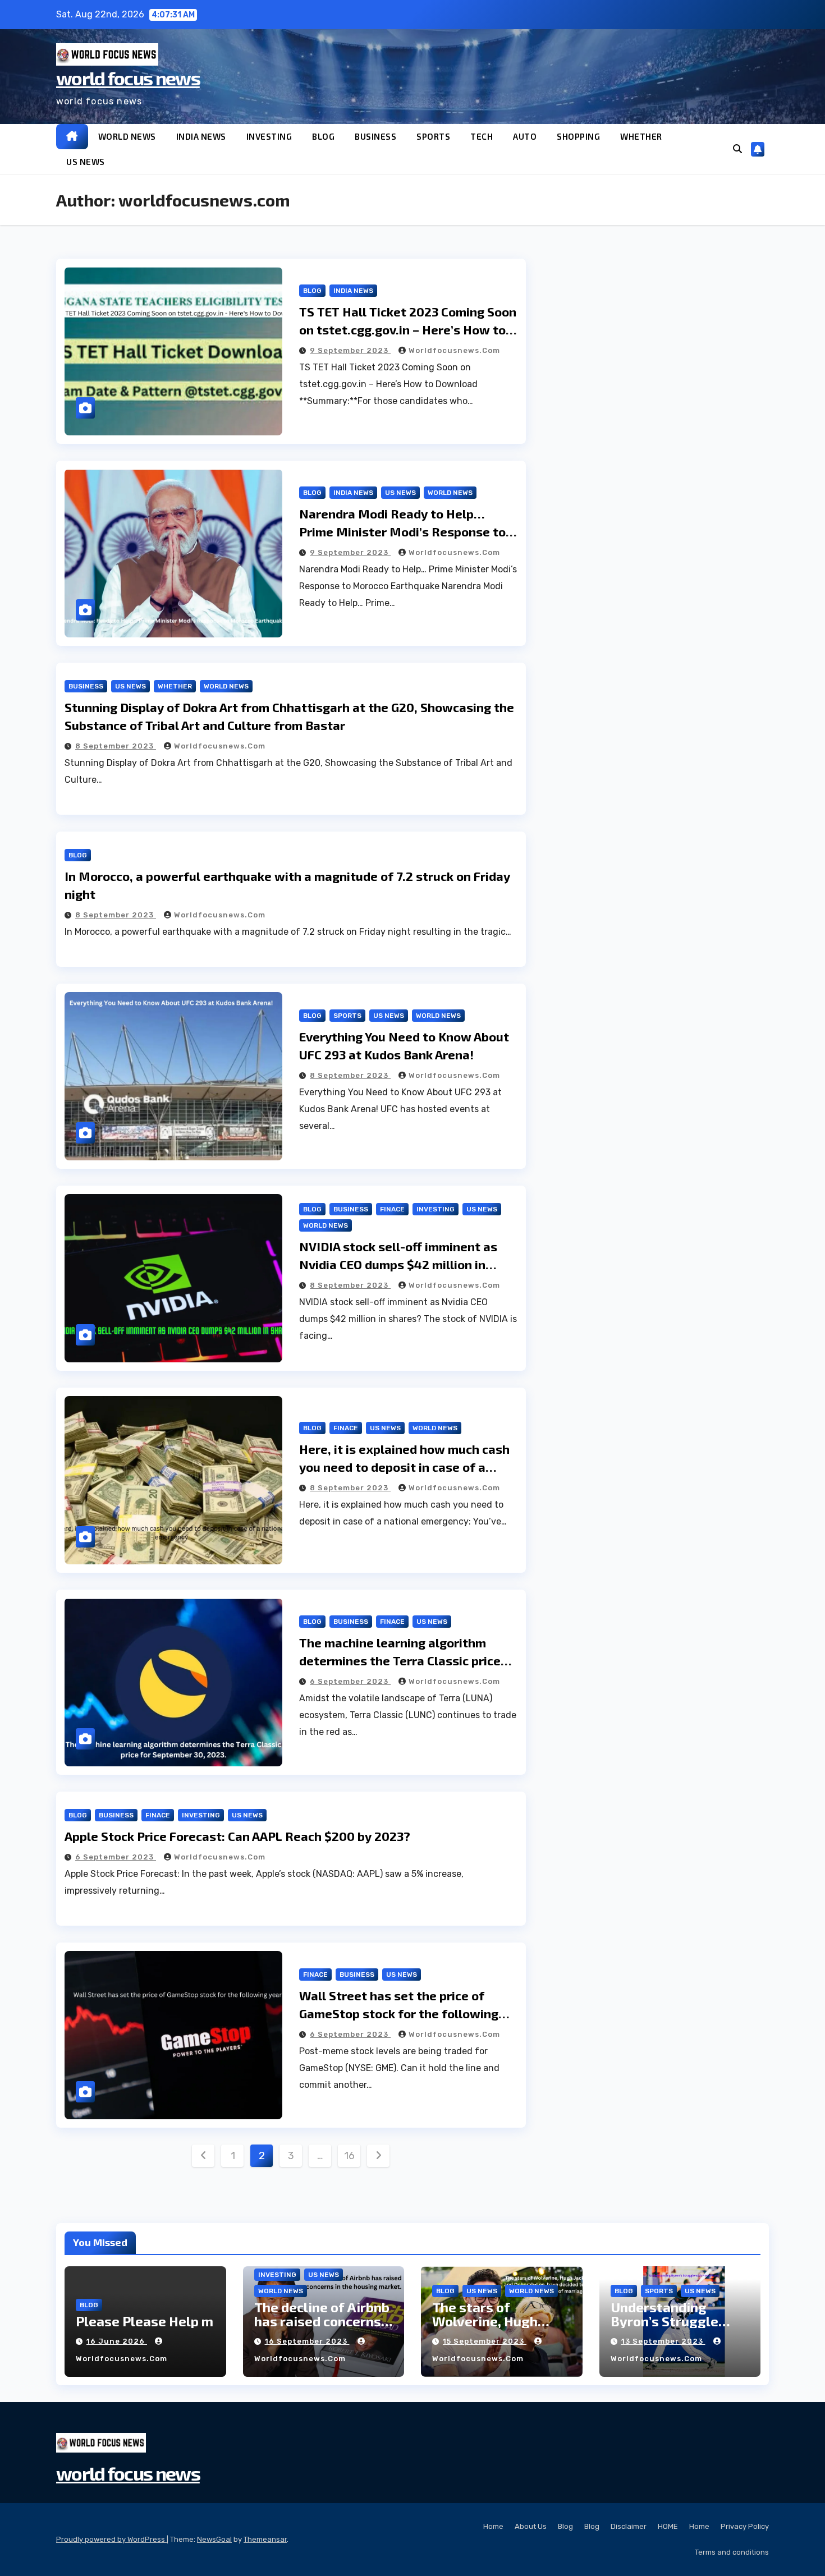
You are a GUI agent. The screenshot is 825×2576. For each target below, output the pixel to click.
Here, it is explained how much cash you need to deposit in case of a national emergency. (404, 1467)
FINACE (392, 1209)
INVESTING (269, 136)
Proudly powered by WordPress (111, 2539)
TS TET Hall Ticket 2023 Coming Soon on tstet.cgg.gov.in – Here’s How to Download (408, 329)
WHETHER (641, 136)
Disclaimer (629, 2526)
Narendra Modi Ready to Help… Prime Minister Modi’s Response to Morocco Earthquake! (402, 531)
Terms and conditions (732, 2552)
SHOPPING (578, 136)
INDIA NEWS (201, 136)
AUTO (525, 136)
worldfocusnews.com (454, 350)
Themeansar (265, 2539)
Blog (565, 2526)
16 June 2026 (117, 2341)
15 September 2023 (485, 2341)
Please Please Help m (145, 2321)
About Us (531, 2526)
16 (349, 2156)
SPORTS (433, 136)
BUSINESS (375, 136)
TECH (482, 136)
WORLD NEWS (127, 136)
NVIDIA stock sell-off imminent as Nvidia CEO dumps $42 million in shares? (398, 1264)
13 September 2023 (663, 2341)
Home (493, 2526)
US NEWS (86, 162)
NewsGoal (214, 2539)
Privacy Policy (745, 2526)
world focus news (128, 78)
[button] (737, 149)
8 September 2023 (116, 746)
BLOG (323, 136)
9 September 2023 (350, 350)
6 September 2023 (350, 1681)
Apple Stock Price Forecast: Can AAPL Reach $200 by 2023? (237, 1836)
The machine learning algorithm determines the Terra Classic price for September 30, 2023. (400, 1660)
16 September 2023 (307, 2341)
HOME (668, 2526)
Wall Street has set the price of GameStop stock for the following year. (399, 2013)
